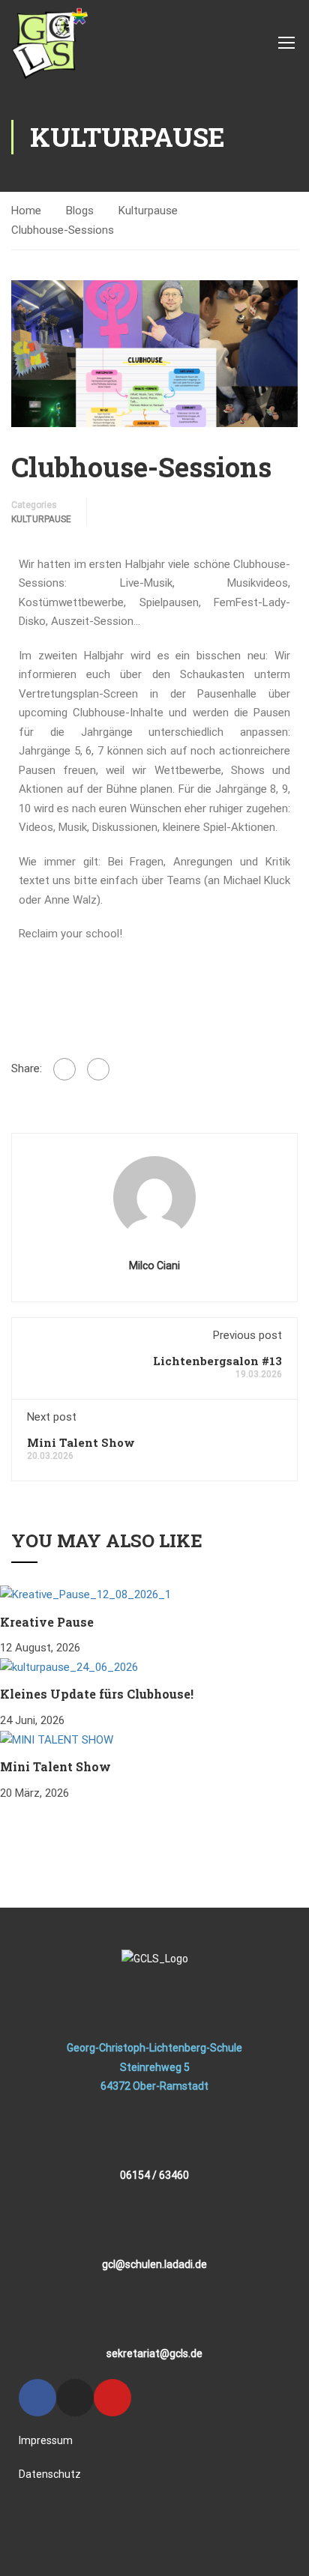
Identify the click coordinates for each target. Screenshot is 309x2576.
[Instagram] (75, 2398)
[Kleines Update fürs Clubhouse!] (69, 1667)
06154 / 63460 (154, 2175)
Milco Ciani (154, 1266)
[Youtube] (112, 2398)
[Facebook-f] (37, 2398)
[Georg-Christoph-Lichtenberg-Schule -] (49, 42)
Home (26, 211)
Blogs (80, 211)
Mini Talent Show (81, 1442)
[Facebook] (64, 1069)
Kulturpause (148, 211)
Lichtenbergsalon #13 (217, 1361)
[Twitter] (98, 1069)
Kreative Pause (47, 1622)
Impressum (46, 2440)
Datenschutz (50, 2474)
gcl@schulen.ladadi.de (154, 2264)
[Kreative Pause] (85, 1594)
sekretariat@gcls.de (154, 2353)
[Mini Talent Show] (57, 1740)
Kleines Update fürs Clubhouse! (97, 1694)
